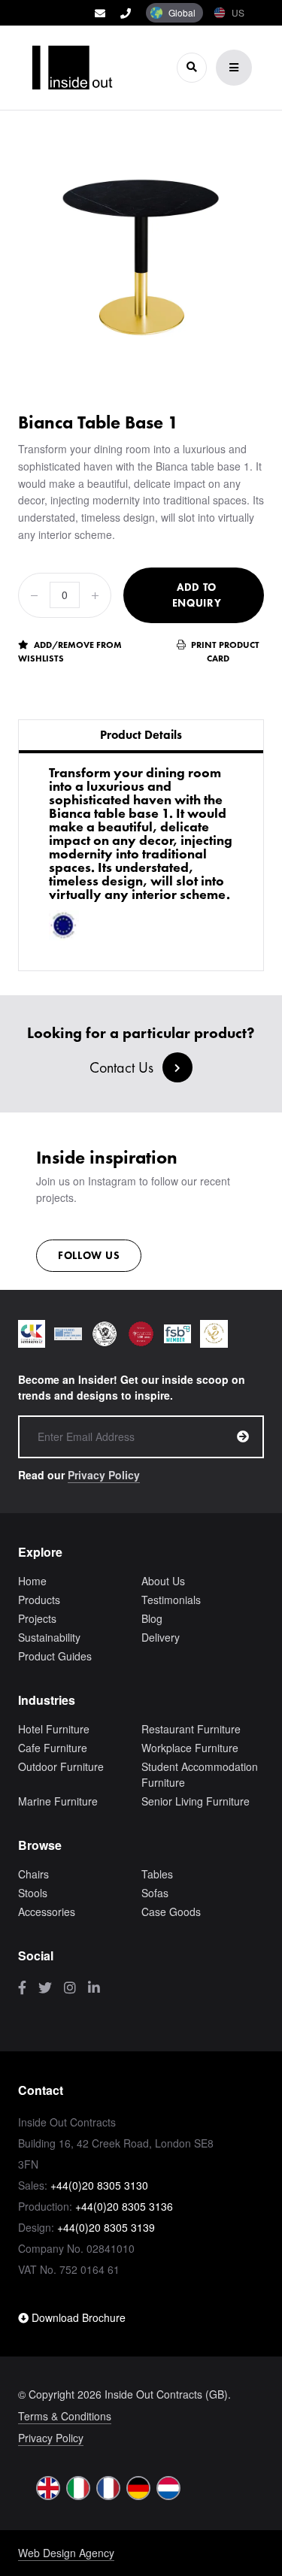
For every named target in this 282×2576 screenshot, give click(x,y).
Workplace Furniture (190, 1748)
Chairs (33, 1874)
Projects (37, 1618)
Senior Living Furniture (196, 1801)
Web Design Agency (66, 2553)
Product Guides (55, 1656)
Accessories (47, 1912)
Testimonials (171, 1600)
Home (32, 1581)
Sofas (155, 1893)
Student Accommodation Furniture (200, 1774)
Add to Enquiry (197, 595)
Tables (157, 1874)
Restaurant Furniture (191, 1729)
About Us (163, 1581)
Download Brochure (77, 2317)
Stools (33, 1893)
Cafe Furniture (53, 1748)
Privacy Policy (104, 1475)
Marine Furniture (58, 1801)
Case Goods (171, 1912)
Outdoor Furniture (61, 1766)
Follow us (89, 1255)
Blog (152, 1618)
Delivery (161, 1637)
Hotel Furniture (54, 1729)
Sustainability (49, 1637)
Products (39, 1600)
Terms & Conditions (65, 2416)
